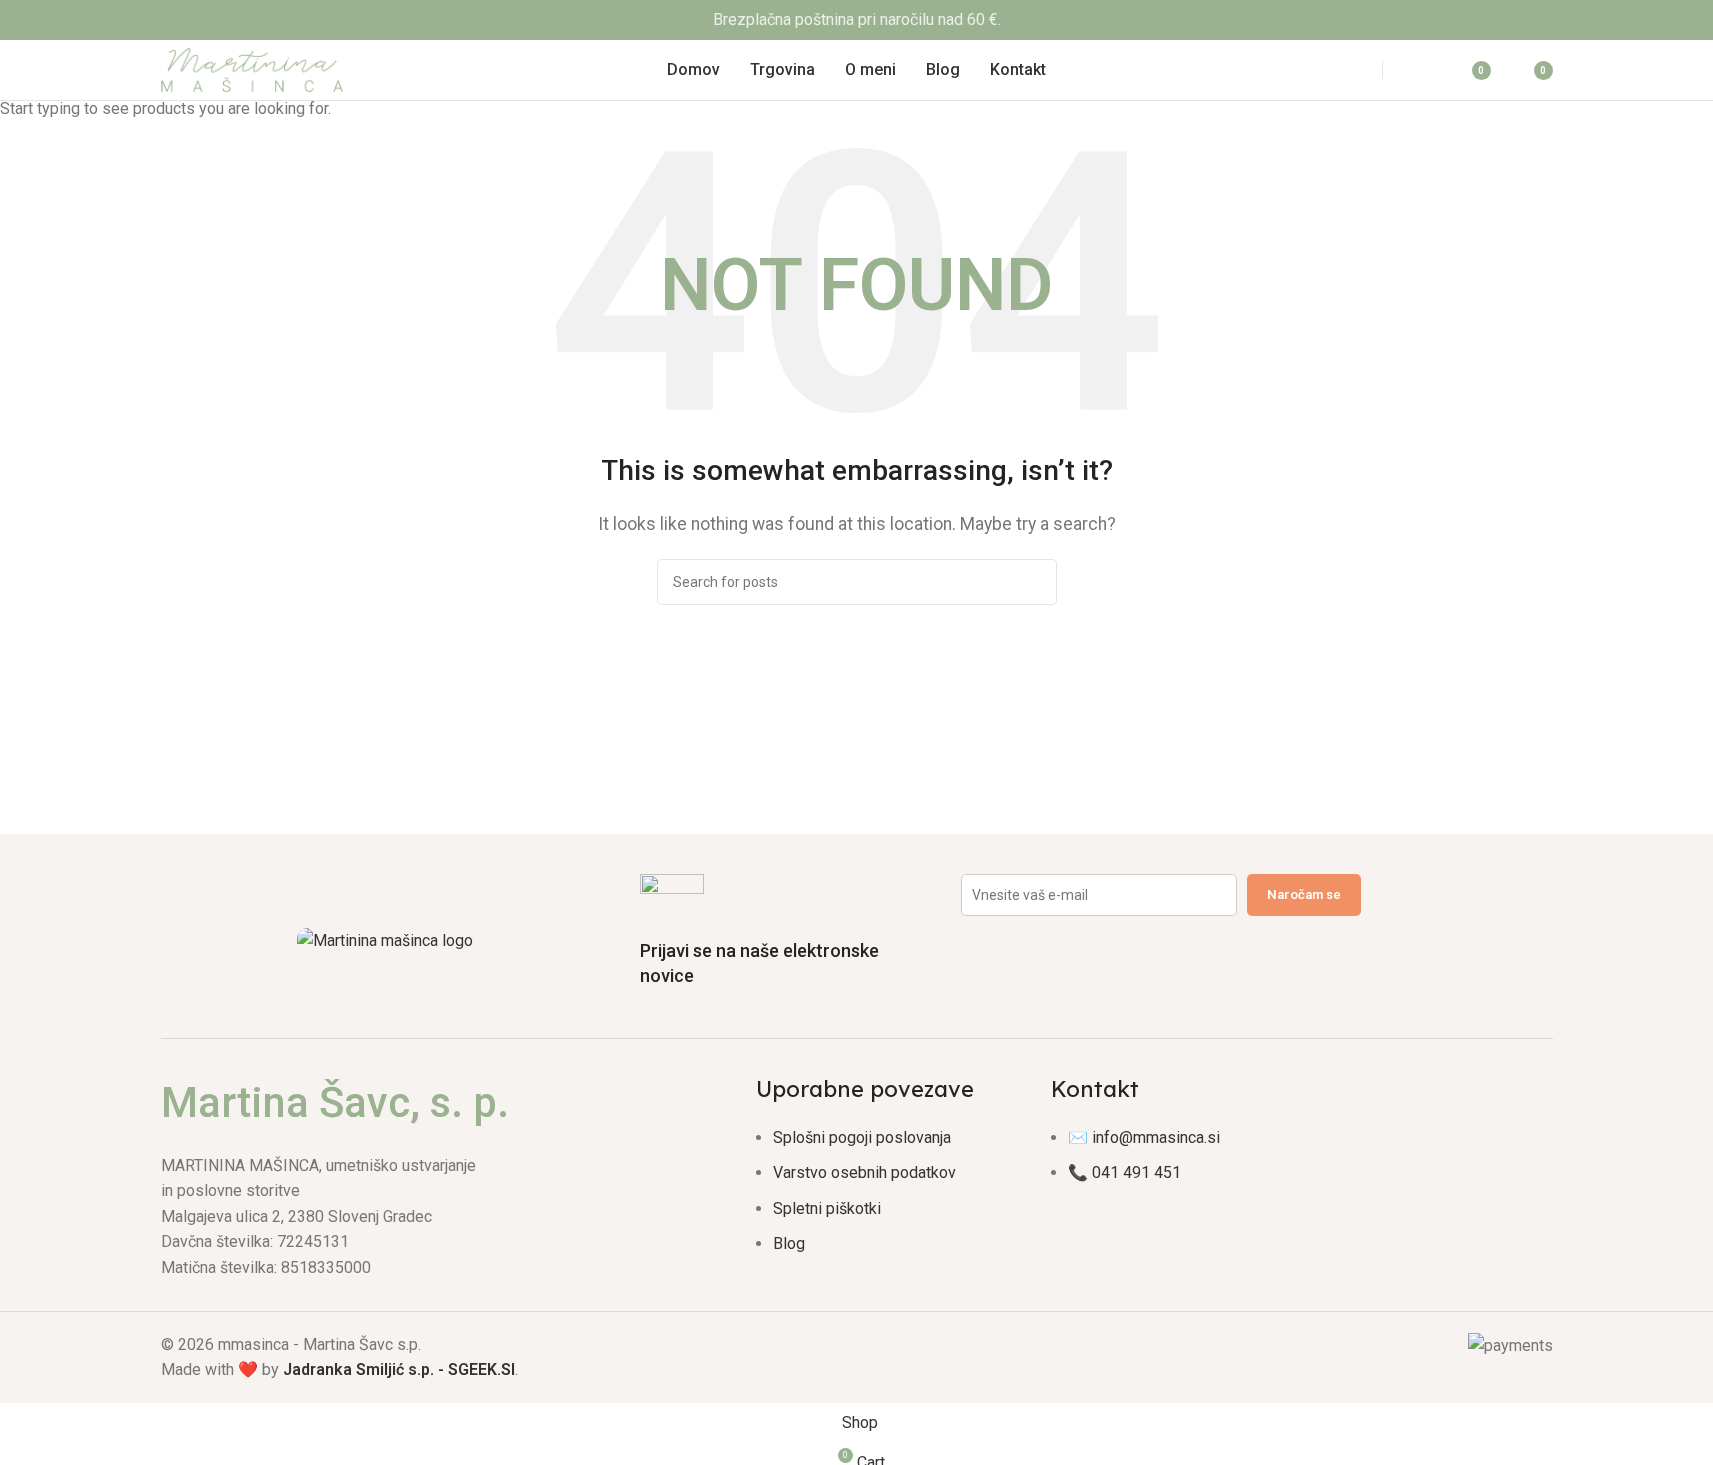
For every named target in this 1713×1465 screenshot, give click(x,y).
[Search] (1344, 70)
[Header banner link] (856, 20)
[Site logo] (252, 68)
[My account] (1421, 70)
